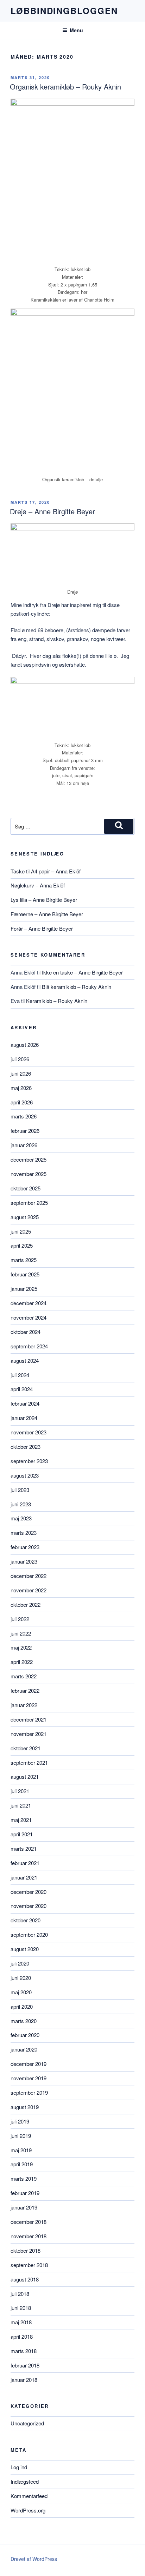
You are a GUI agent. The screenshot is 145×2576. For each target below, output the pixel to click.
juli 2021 (20, 1791)
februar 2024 (25, 1403)
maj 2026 (21, 1088)
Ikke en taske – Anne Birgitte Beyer (82, 972)
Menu (76, 30)
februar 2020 (25, 2035)
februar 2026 (25, 1131)
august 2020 (25, 1949)
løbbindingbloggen (64, 11)
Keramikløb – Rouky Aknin (57, 1001)
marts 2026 (24, 1116)
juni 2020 (21, 1978)
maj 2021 (21, 1820)
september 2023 (29, 1461)
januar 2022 (24, 1705)
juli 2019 (20, 2121)
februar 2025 (25, 1274)
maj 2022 (21, 1647)
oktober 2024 (26, 1332)
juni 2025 (21, 1231)
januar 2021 (24, 1877)
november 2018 (29, 2236)
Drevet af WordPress (34, 2559)
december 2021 (29, 1719)
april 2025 (22, 1245)
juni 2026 (21, 1073)
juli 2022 (20, 1619)
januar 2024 (24, 1418)
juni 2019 (21, 2136)
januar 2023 (24, 1561)
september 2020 (29, 1934)
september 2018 (29, 2265)
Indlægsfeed (25, 2481)
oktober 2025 (26, 1188)
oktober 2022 (26, 1604)
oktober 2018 (26, 2250)
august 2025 (25, 1217)
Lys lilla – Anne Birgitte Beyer (44, 900)
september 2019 (29, 2092)
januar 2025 (24, 1289)
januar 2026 (24, 1145)
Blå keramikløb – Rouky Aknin (77, 987)
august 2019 (25, 2107)
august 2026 (25, 1045)
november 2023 (29, 1432)
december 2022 (29, 1576)
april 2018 (22, 2336)
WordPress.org (28, 2510)
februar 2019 (25, 2193)
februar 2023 (25, 1547)
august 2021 (25, 1776)
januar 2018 (24, 2380)
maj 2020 (21, 1992)
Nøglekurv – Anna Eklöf (38, 885)
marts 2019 (24, 2178)
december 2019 (29, 2064)
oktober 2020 (26, 1920)
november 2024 (29, 1317)
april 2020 (22, 2006)
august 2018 (25, 2279)
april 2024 (22, 1389)
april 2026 (22, 1102)
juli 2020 (20, 1963)
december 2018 (29, 2222)
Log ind (19, 2467)
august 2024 (25, 1360)
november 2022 (29, 1590)
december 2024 (29, 1303)
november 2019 (29, 2078)
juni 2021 (21, 1805)
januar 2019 (24, 2207)
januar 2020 (24, 2049)
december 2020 (29, 1892)
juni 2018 (21, 2308)
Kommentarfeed (29, 2496)
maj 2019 (21, 2150)
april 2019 (22, 2164)
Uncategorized (27, 2423)
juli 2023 (20, 1490)
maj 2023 (21, 1518)
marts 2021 (24, 1848)
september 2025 (29, 1203)
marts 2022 (24, 1676)
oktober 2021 (26, 1748)
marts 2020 (24, 2021)
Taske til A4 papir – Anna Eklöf (46, 871)
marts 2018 (24, 2351)
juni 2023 (21, 1504)
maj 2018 (21, 2322)
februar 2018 (25, 2365)
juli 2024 (20, 1375)
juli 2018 (20, 2294)
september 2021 (29, 1762)
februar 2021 (25, 1863)
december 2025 (29, 1159)
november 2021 (29, 1734)
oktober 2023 (26, 1446)
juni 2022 (21, 1633)
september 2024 (29, 1346)
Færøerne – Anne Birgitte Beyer (47, 914)
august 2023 (25, 1475)
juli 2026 (20, 1059)
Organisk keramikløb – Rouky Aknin (65, 87)
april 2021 (22, 1834)
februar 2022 (25, 1690)
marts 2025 (24, 1260)
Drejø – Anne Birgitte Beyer (52, 511)
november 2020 (29, 1906)
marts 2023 (24, 1533)
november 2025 (29, 1174)
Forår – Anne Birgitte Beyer (42, 928)
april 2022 (22, 1662)
